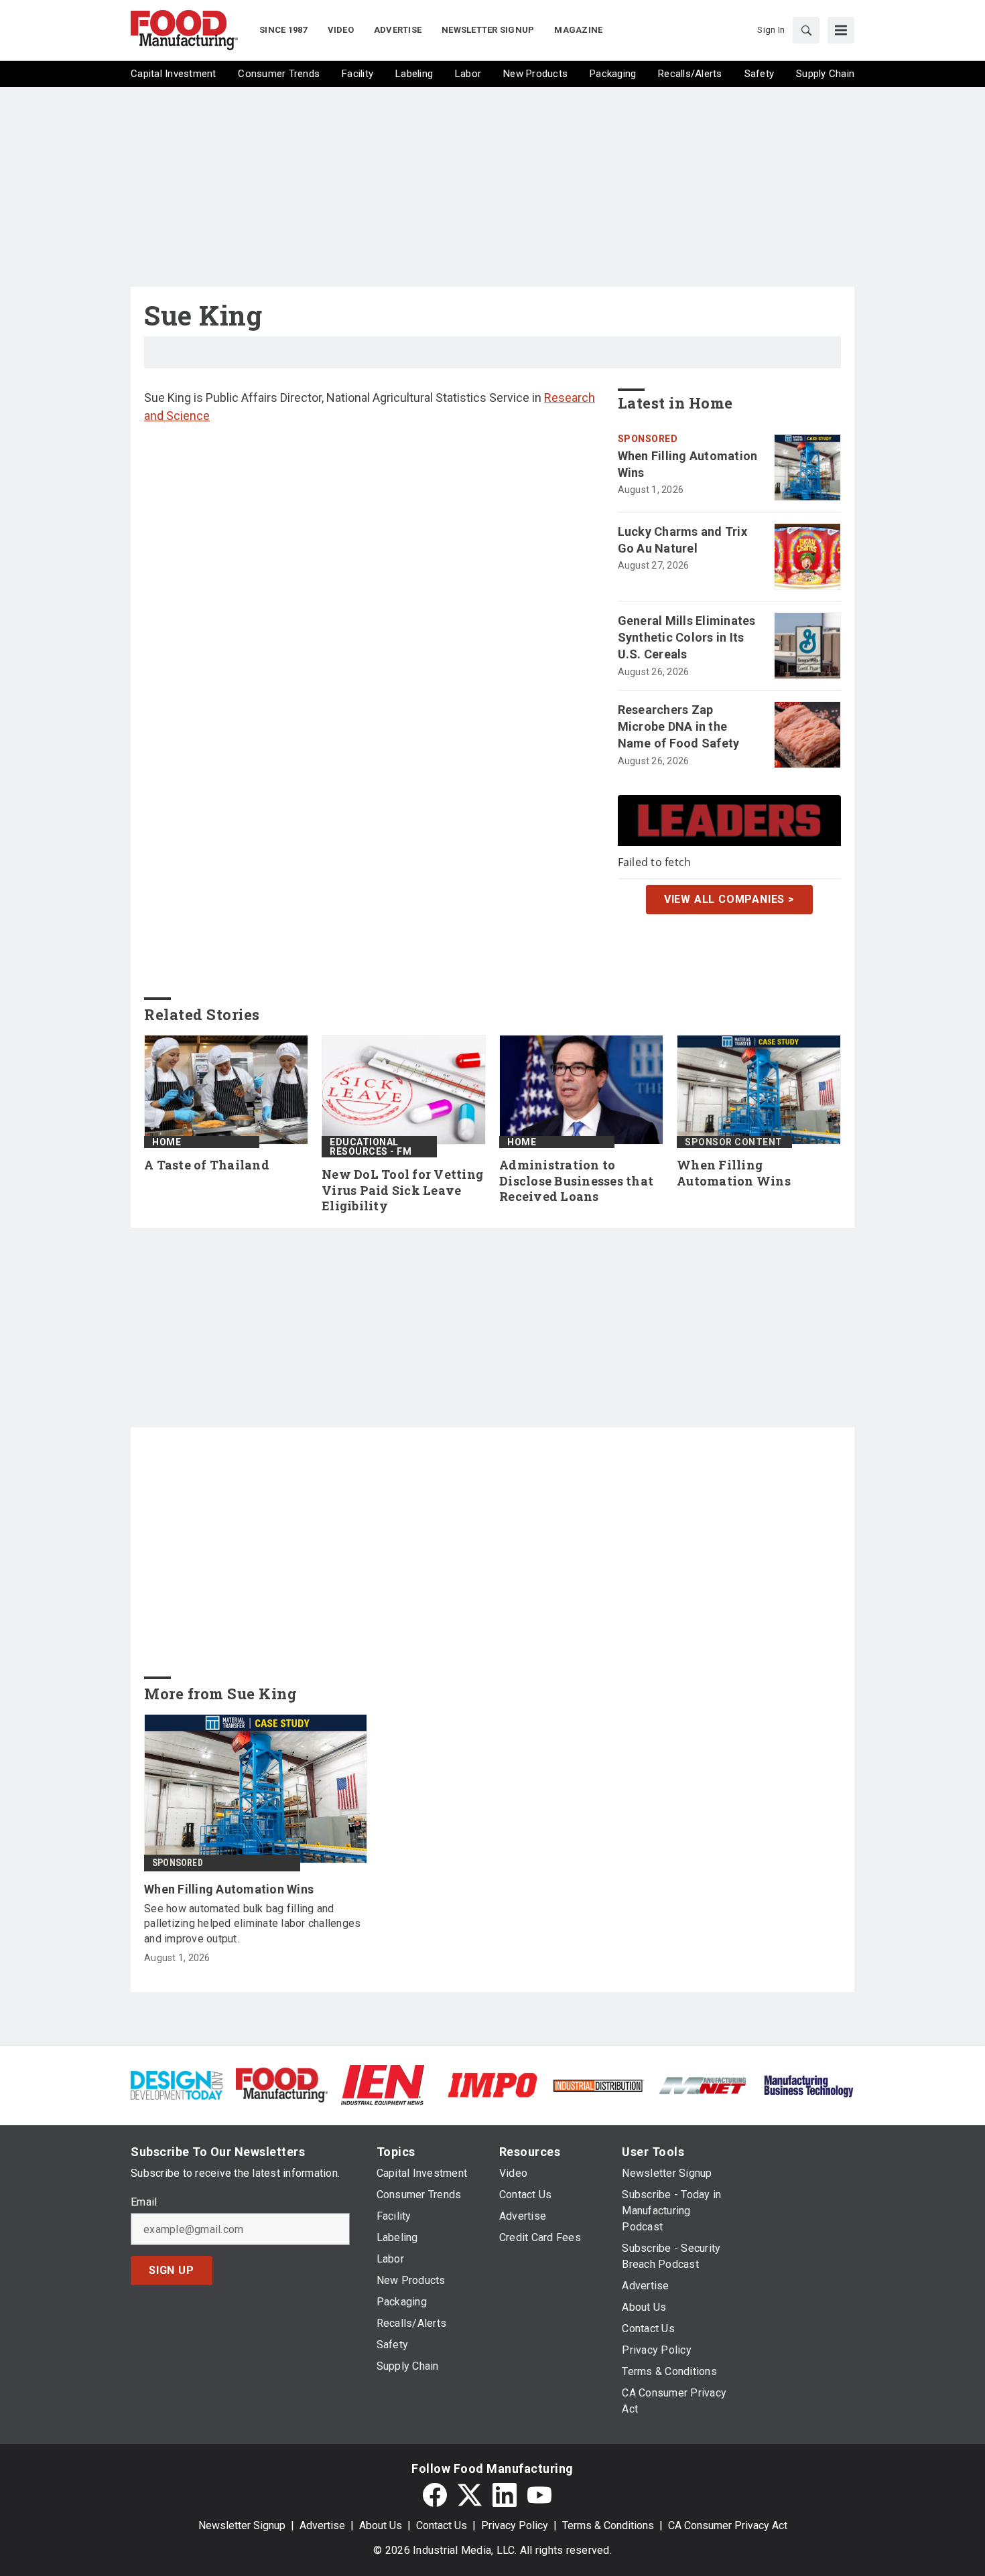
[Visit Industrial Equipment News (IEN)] (383, 2084)
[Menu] (841, 30)
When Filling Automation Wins (688, 464)
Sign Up (172, 2270)
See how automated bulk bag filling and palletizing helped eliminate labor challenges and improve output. (252, 1924)
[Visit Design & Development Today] (177, 2084)
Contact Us (442, 2525)
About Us (381, 2525)
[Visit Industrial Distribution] (598, 2085)
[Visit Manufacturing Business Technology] (808, 2084)
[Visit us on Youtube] (539, 2495)
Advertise (322, 2525)
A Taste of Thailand (207, 1165)
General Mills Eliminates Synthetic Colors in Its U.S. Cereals (687, 637)
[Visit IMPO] (492, 2084)
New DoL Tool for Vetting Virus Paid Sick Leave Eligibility (402, 1191)
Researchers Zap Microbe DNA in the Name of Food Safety (679, 726)
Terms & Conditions (608, 2525)
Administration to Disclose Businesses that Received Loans (576, 1181)
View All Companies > (729, 899)
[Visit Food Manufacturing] (282, 2084)
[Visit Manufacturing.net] (703, 2085)
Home (167, 1142)
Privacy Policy (515, 2525)
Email (144, 2202)
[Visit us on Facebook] (435, 2495)
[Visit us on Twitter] (470, 2495)
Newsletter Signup (242, 2525)
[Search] (806, 30)
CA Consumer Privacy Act (728, 2525)
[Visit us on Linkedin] (505, 2495)
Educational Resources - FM (371, 1147)
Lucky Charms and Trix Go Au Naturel (682, 540)
